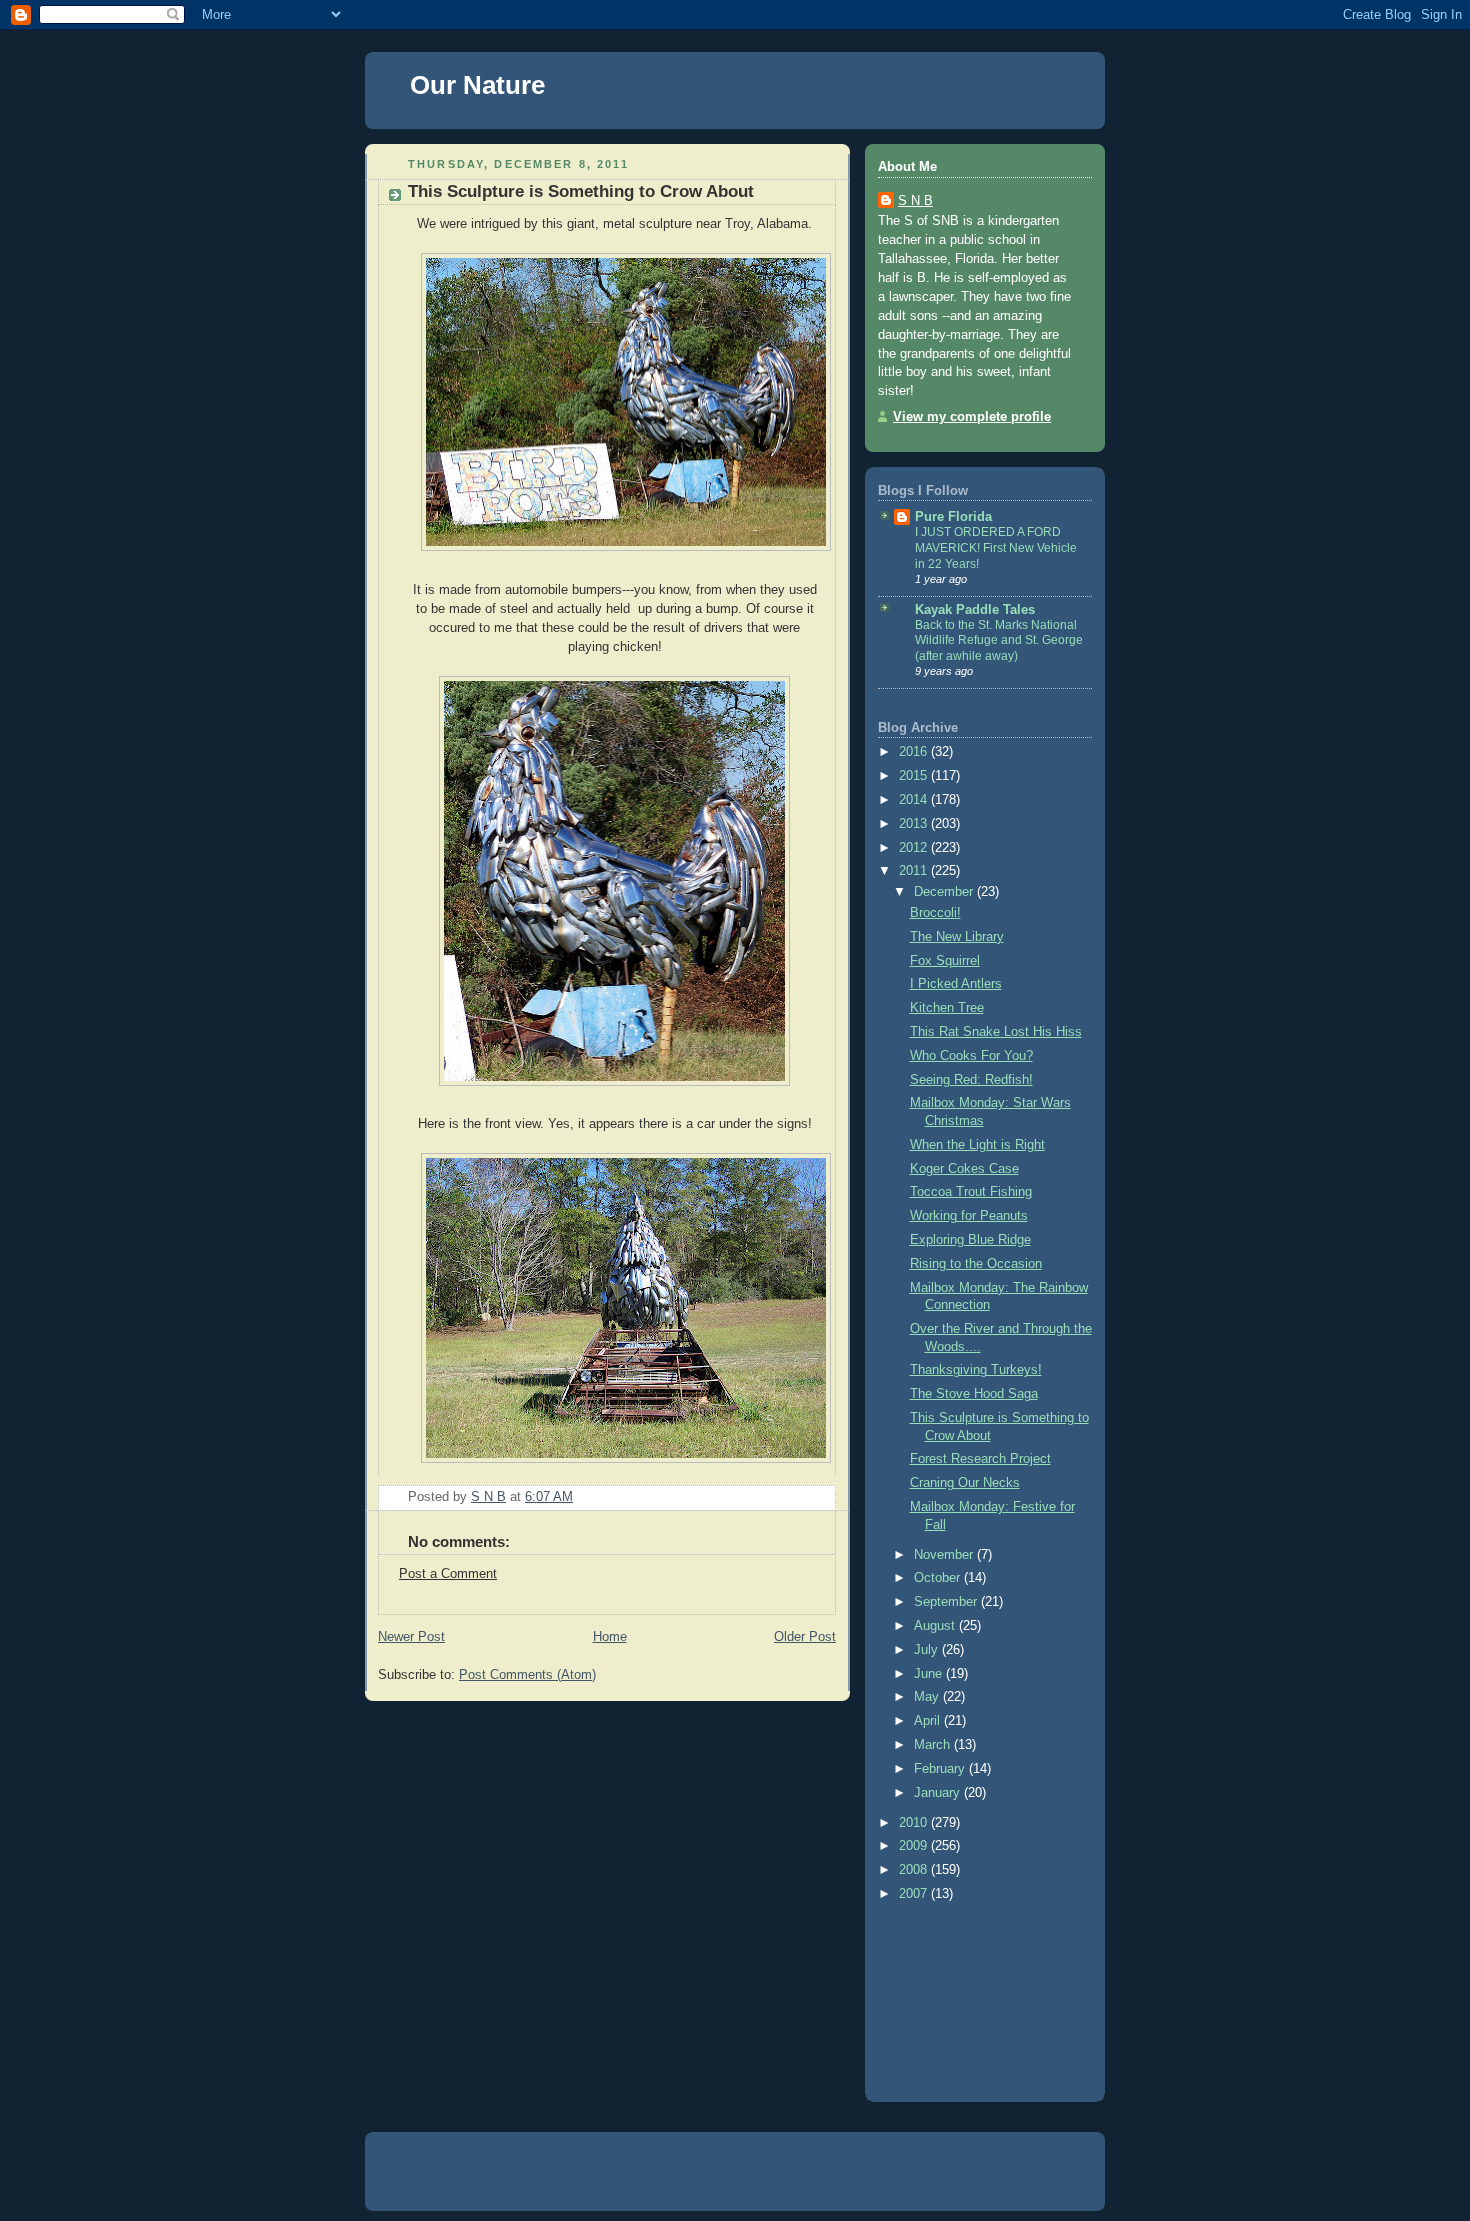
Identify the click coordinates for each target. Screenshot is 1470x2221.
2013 (915, 824)
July (928, 1650)
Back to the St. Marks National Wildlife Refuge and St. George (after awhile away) (999, 640)
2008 (915, 1870)
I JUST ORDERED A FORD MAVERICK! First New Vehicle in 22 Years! (996, 547)
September (947, 1602)
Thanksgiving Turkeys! (976, 1370)
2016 (915, 752)
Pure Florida (953, 517)
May (928, 1697)
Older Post (805, 1637)
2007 (915, 1894)
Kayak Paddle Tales (975, 610)
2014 (915, 800)
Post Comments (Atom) (527, 1675)
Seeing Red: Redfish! (971, 1080)
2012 (915, 848)
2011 (915, 871)
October (939, 1578)
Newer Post (411, 1637)
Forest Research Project (980, 1459)
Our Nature (477, 85)
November (945, 1555)
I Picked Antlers (956, 984)
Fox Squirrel (945, 961)
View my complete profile (972, 417)
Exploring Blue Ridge (970, 1240)
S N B (915, 201)
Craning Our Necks (965, 1483)
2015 (915, 776)
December (945, 892)
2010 (915, 1823)
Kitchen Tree (947, 1008)
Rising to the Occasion (976, 1264)
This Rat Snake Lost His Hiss (996, 1032)
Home (610, 1637)
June (930, 1674)
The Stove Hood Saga (974, 1394)
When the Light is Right (977, 1145)
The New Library (957, 937)
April (929, 1721)
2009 (915, 1846)
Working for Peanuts (969, 1216)
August (936, 1626)
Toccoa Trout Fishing (971, 1192)
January (939, 1793)
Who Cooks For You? (971, 1056)
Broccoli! (935, 913)
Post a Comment (448, 1574)
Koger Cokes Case (964, 1169)
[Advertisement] (968, 1997)
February (941, 1769)
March (934, 1745)
